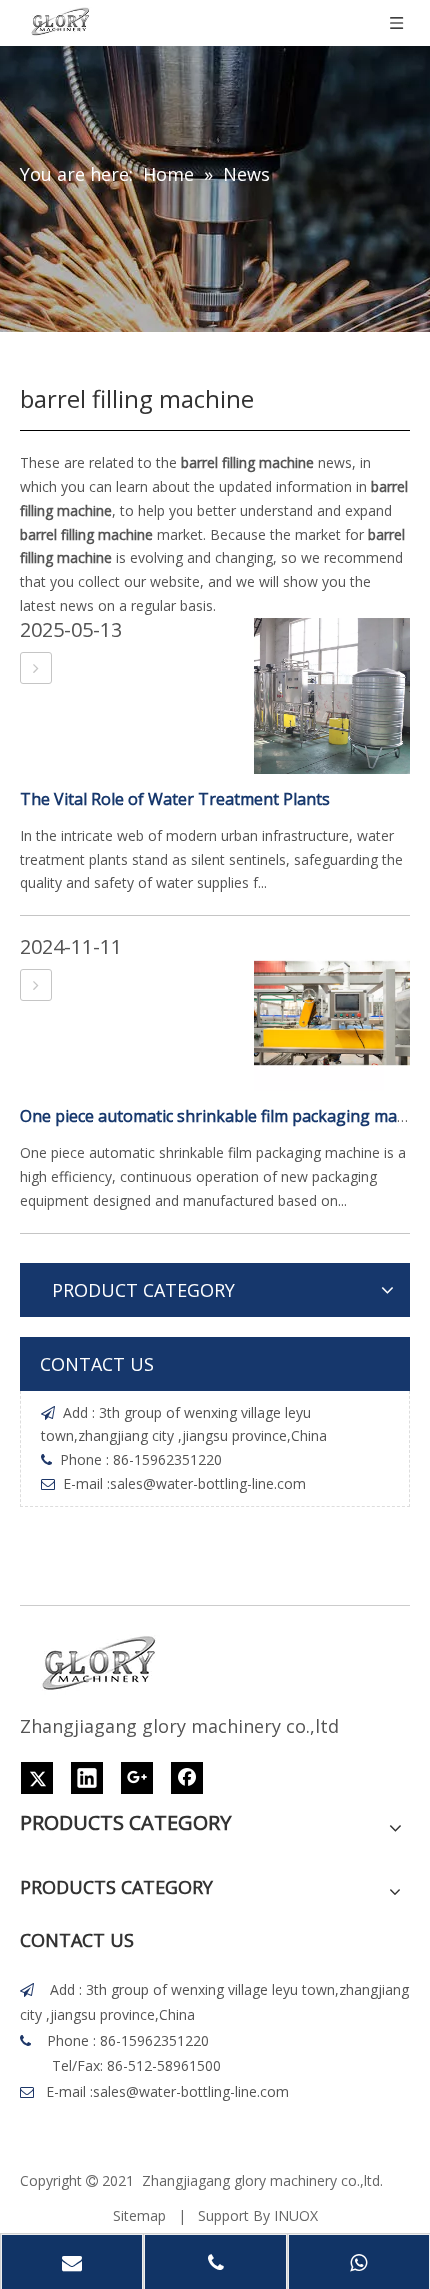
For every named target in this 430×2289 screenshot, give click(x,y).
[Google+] (137, 1778)
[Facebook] (187, 1778)
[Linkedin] (87, 1778)
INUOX (296, 2215)
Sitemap (139, 2215)
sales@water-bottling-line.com (208, 1483)
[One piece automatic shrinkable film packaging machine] (36, 985)
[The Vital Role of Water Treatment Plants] (36, 668)
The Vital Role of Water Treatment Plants (175, 799)
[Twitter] (37, 1778)
